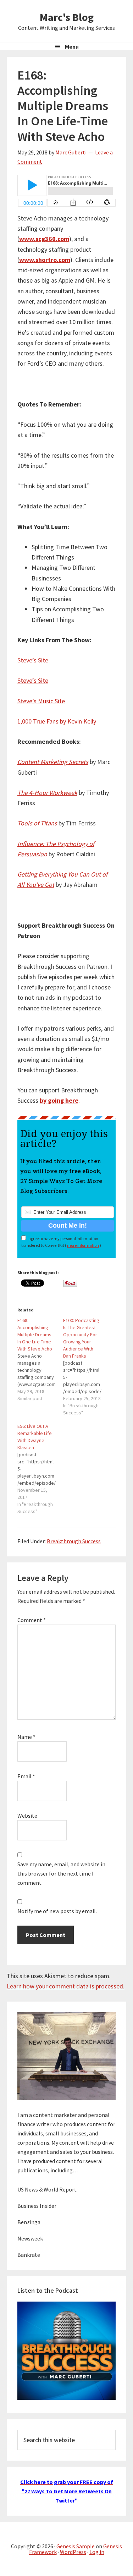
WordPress (73, 2552)
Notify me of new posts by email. (57, 1911)
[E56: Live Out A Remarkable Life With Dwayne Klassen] (40, 1469)
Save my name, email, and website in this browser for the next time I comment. (61, 1873)
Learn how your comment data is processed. (66, 1986)
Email (26, 1776)
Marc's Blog (67, 17)
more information (83, 1245)
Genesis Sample (76, 2546)
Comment (32, 1620)
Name (26, 1737)
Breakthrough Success (74, 1541)
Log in (97, 2552)
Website (27, 1816)
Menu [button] (72, 47)
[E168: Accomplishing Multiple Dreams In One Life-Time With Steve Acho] (40, 1359)
